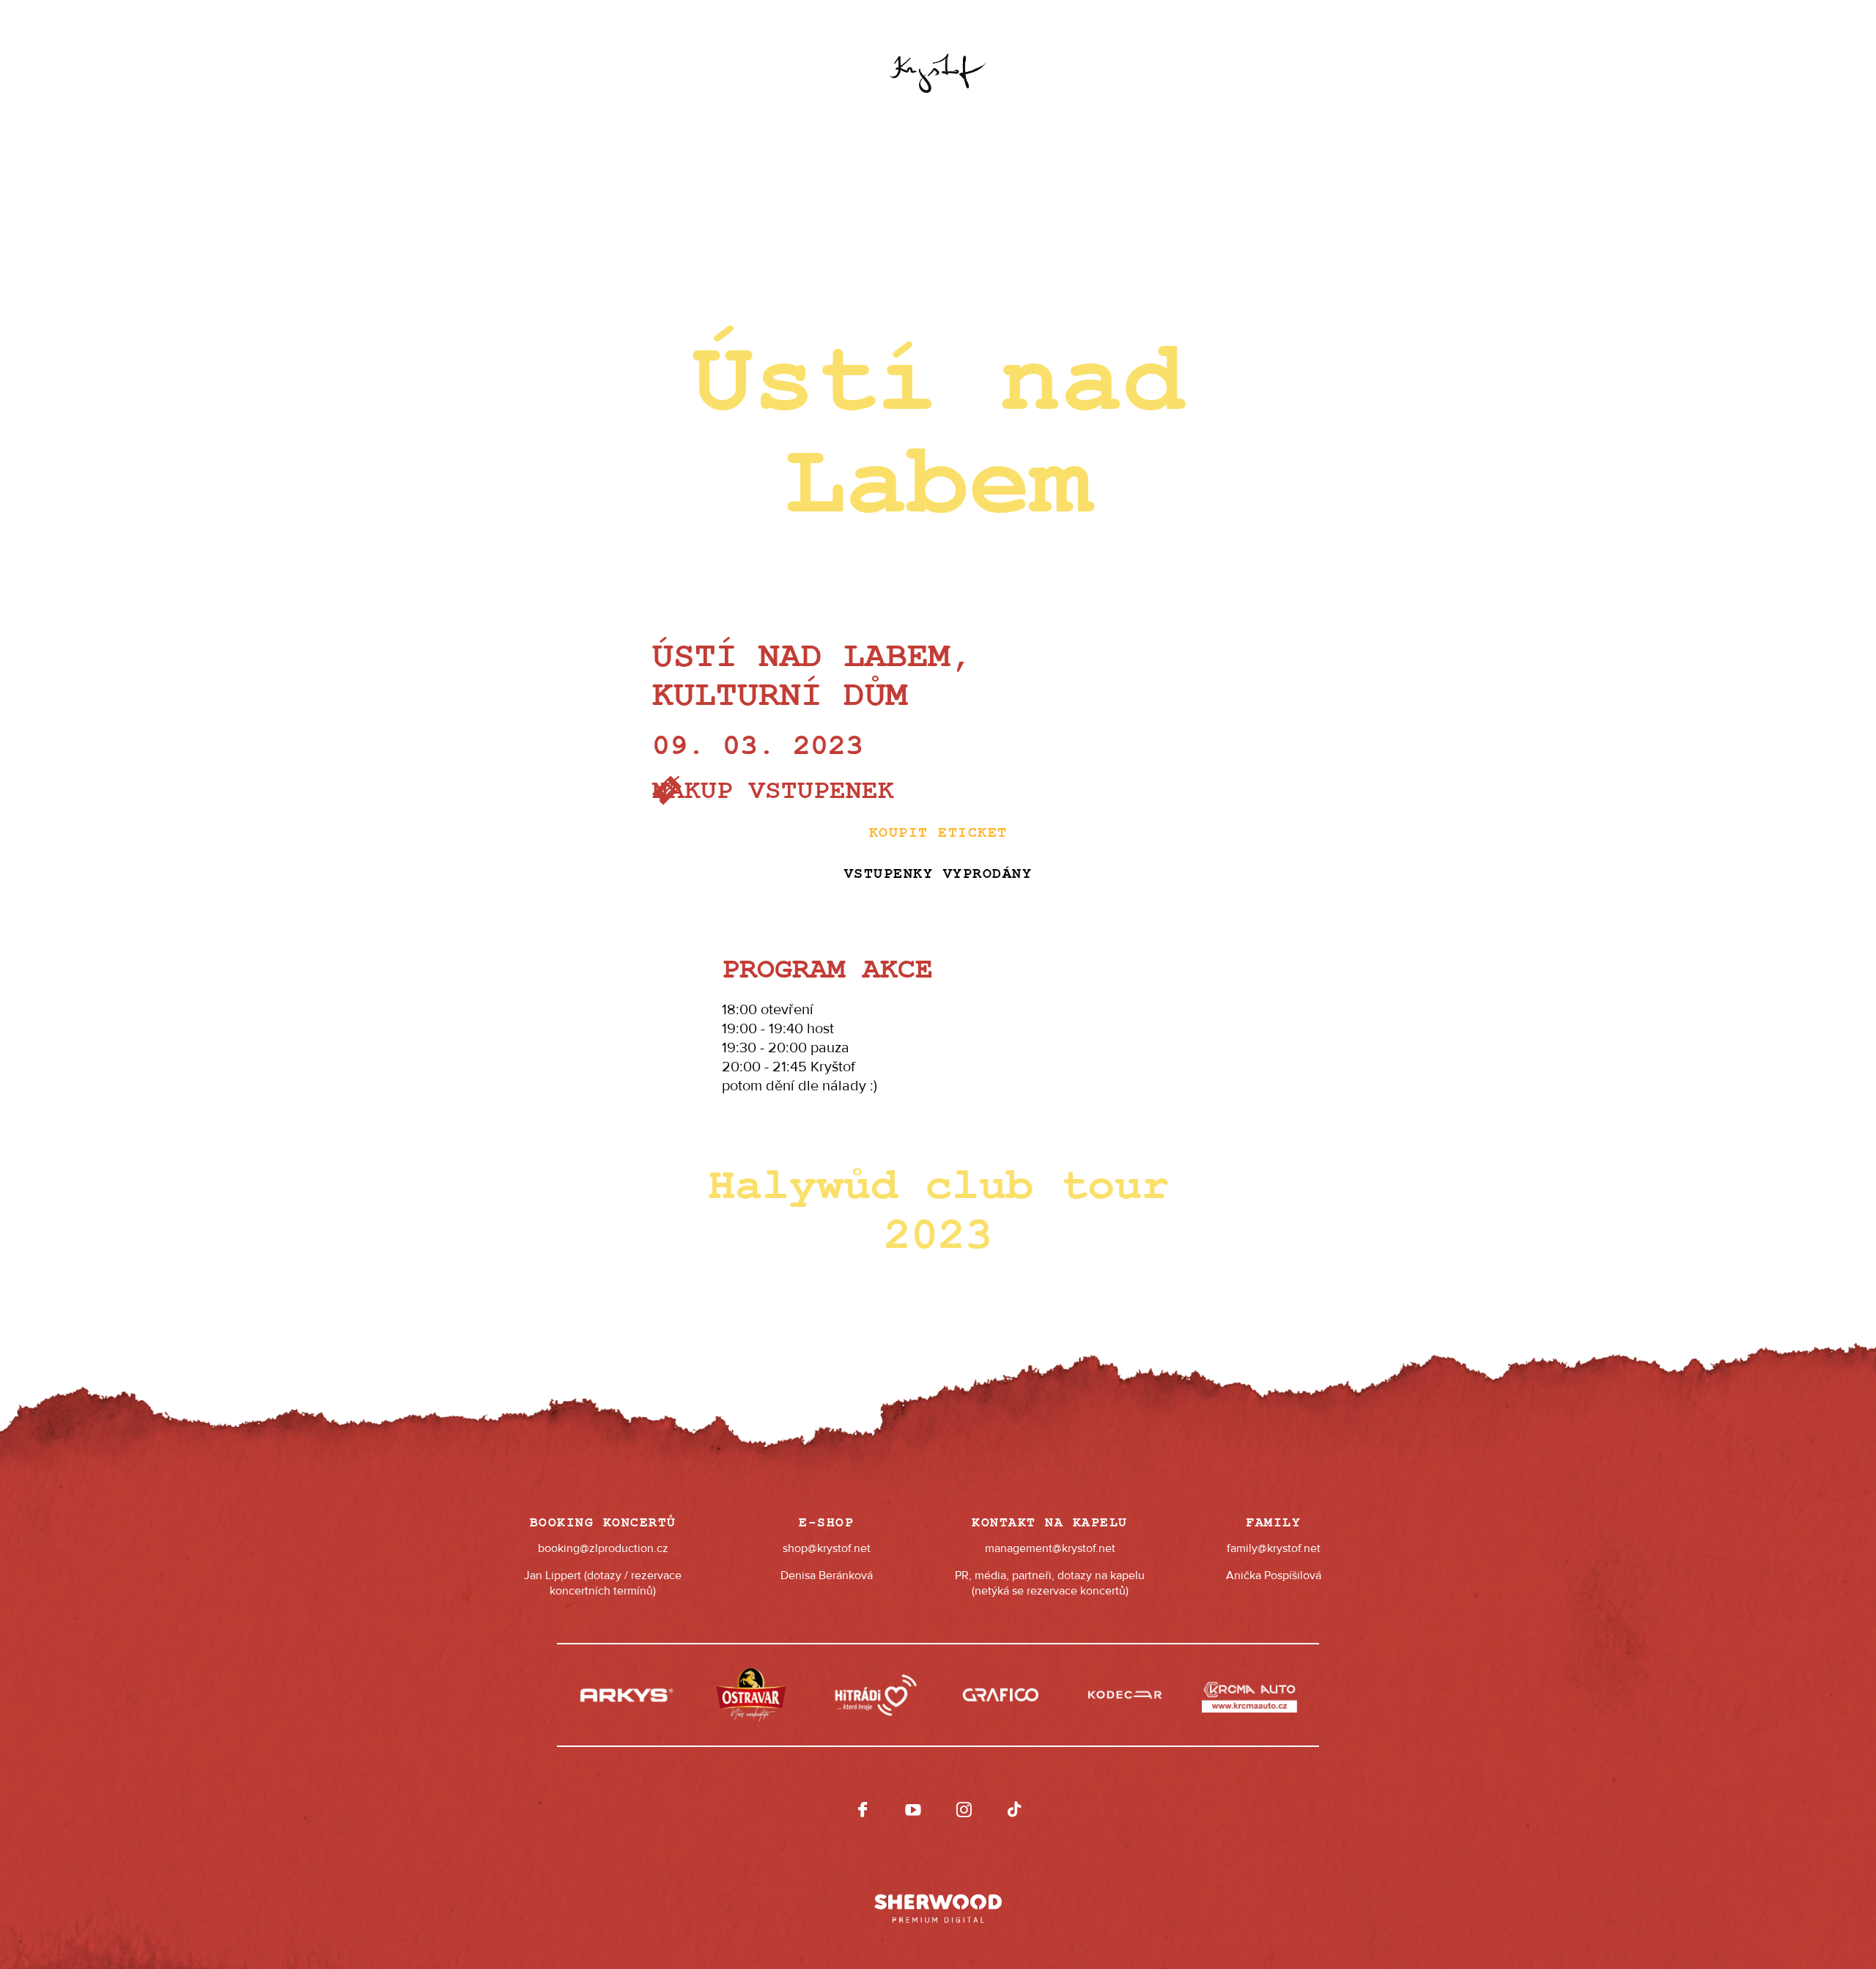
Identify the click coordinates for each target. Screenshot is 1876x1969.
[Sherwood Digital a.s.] (938, 1902)
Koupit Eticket (938, 833)
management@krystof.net (1050, 1548)
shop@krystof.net (827, 1548)
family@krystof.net (1274, 1548)
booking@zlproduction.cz (603, 1548)
